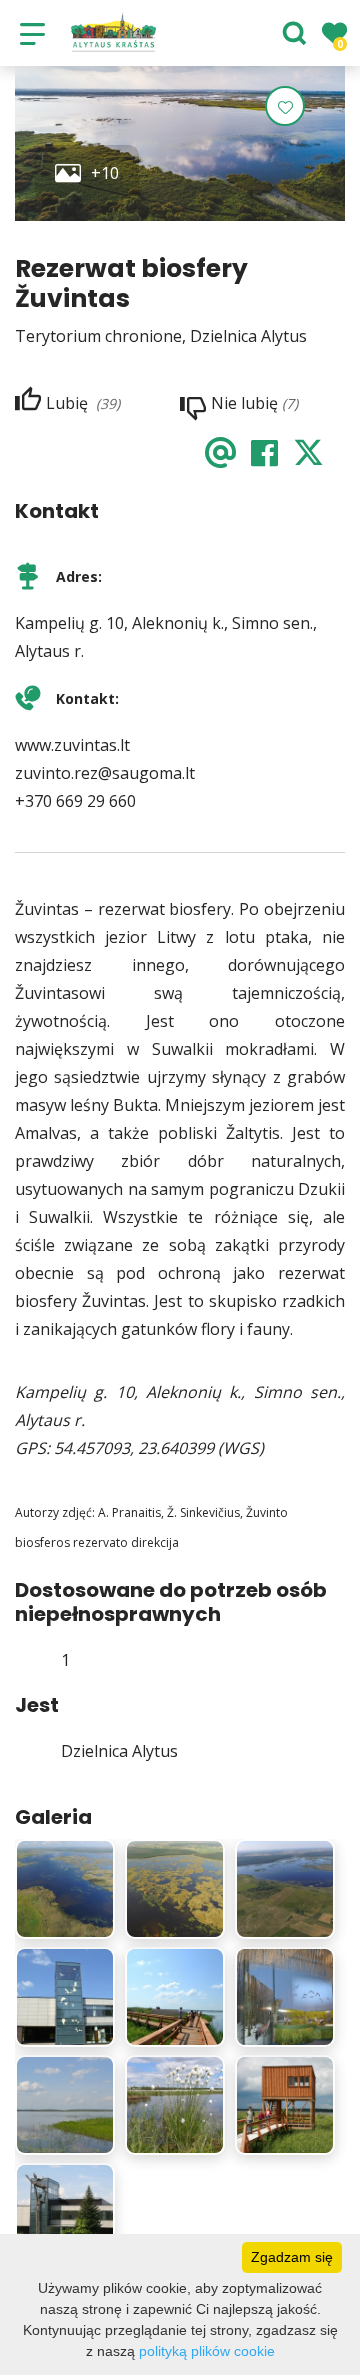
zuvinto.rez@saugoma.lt (105, 773)
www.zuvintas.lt (72, 745)
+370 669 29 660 (75, 801)
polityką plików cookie (207, 2351)
